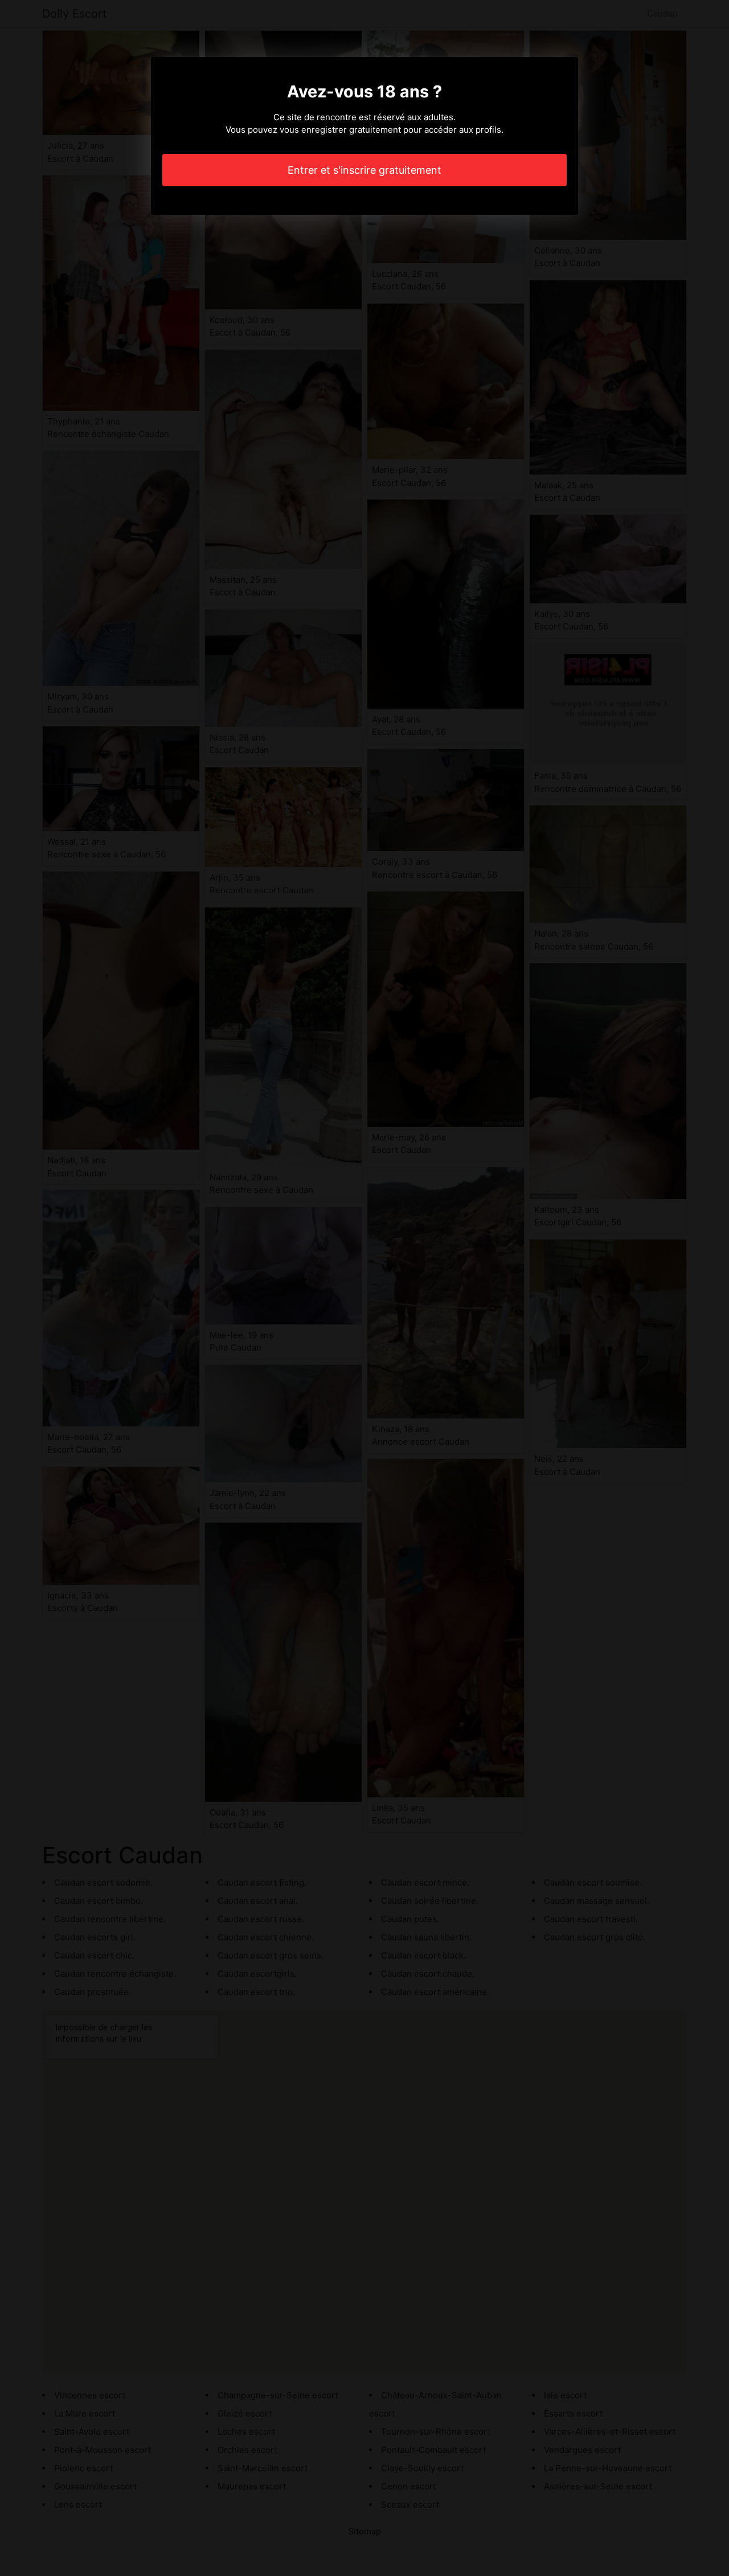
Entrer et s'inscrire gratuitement (364, 170)
